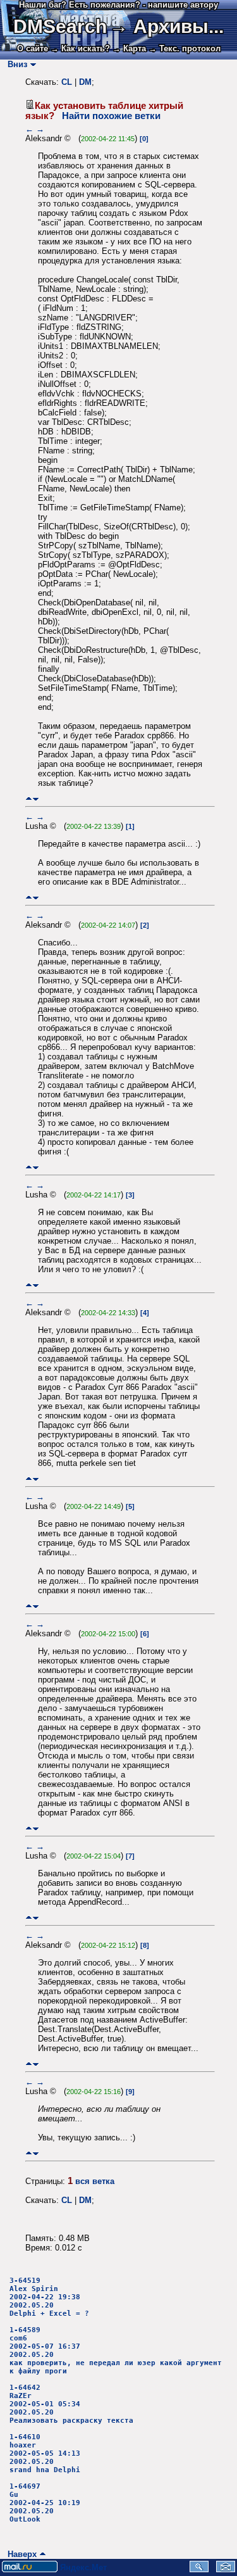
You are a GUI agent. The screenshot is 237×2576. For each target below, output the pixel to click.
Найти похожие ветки (111, 116)
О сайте (33, 48)
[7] (130, 1856)
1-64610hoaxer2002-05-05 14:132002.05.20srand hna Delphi (45, 2453)
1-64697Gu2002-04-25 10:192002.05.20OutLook (45, 2503)
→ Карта (129, 48)
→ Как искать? (80, 48)
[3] (130, 1195)
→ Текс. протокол (185, 48)
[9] (130, 2092)
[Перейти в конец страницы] (36, 799)
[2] (145, 925)
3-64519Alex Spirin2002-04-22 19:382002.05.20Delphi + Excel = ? (49, 2297)
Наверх (20, 2554)
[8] (145, 1945)
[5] (130, 1506)
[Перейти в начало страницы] (29, 799)
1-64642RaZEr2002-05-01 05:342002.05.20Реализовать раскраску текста (71, 2404)
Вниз (15, 64)
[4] (145, 1313)
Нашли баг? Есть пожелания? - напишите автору (118, 5)
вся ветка (95, 2181)
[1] (130, 826)
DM (85, 82)
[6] (145, 1634)
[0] (144, 139)
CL (67, 82)
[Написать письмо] (226, 2569)
